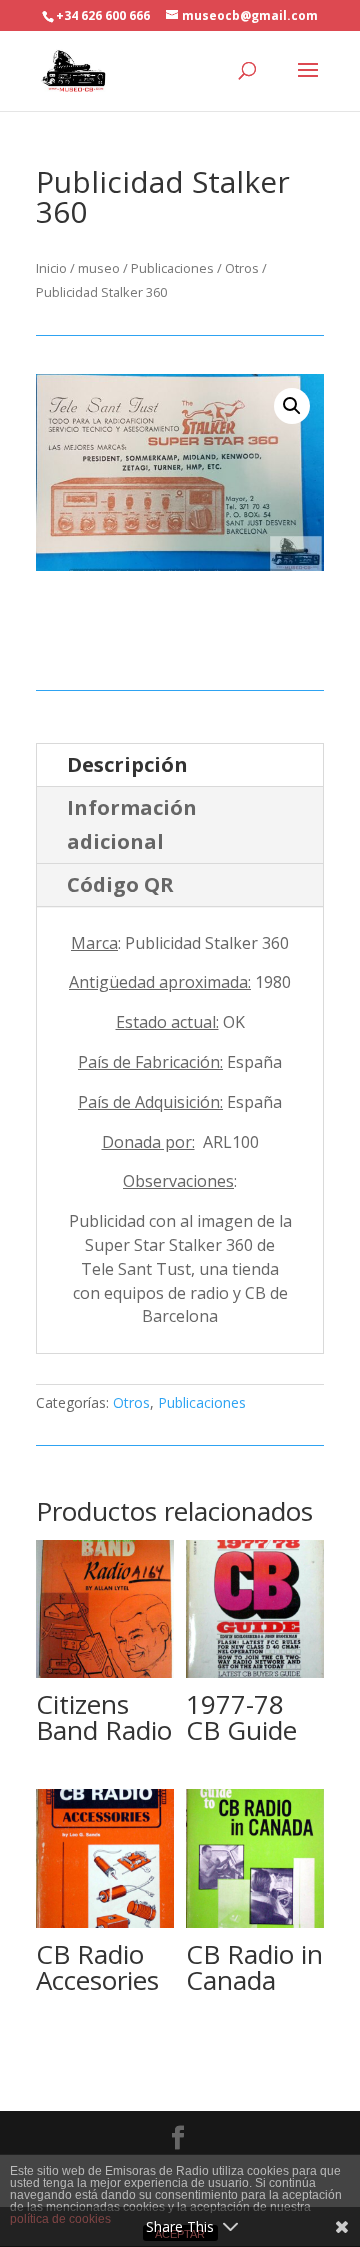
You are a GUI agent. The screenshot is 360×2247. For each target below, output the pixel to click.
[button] (292, 406)
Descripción (127, 764)
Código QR (120, 884)
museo (99, 268)
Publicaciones (172, 268)
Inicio (51, 268)
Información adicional (132, 824)
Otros (242, 268)
